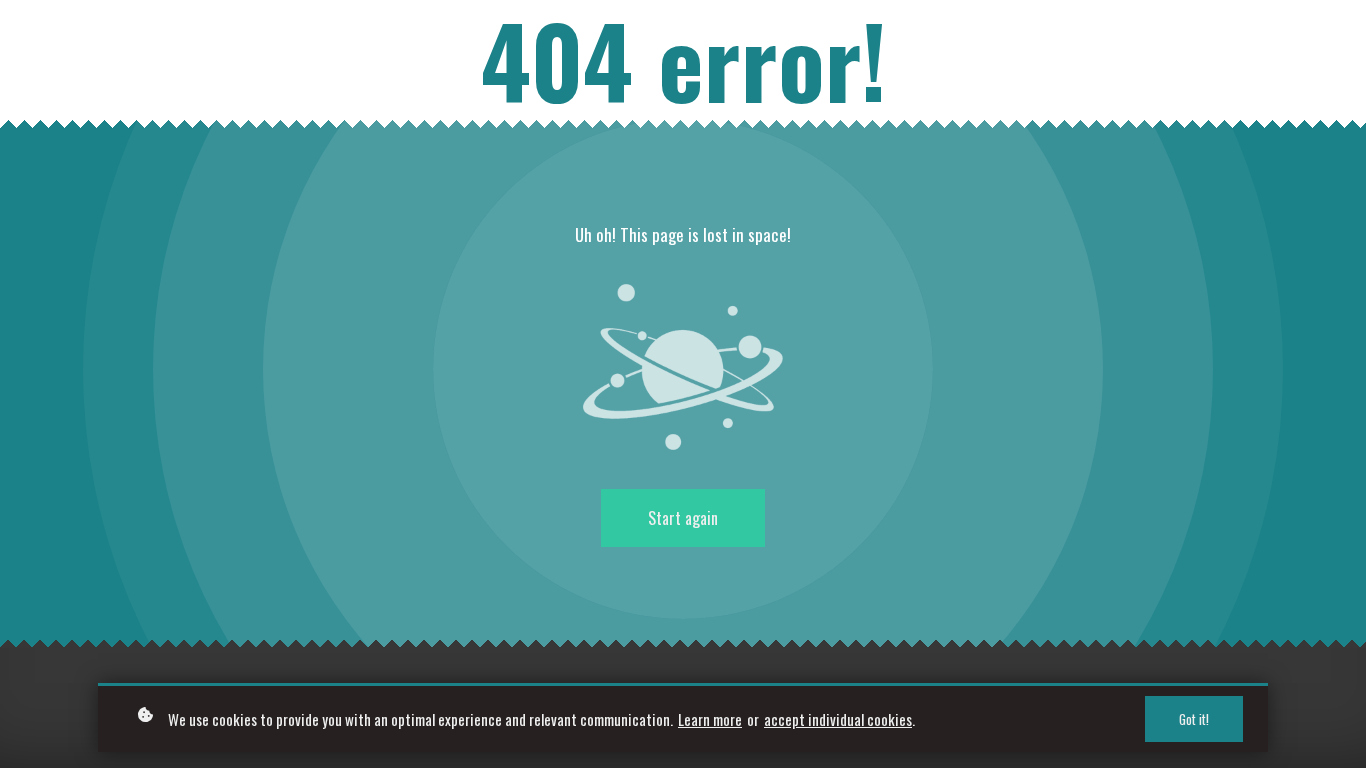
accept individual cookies (838, 719)
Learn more (710, 719)
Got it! (1194, 719)
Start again (683, 518)
